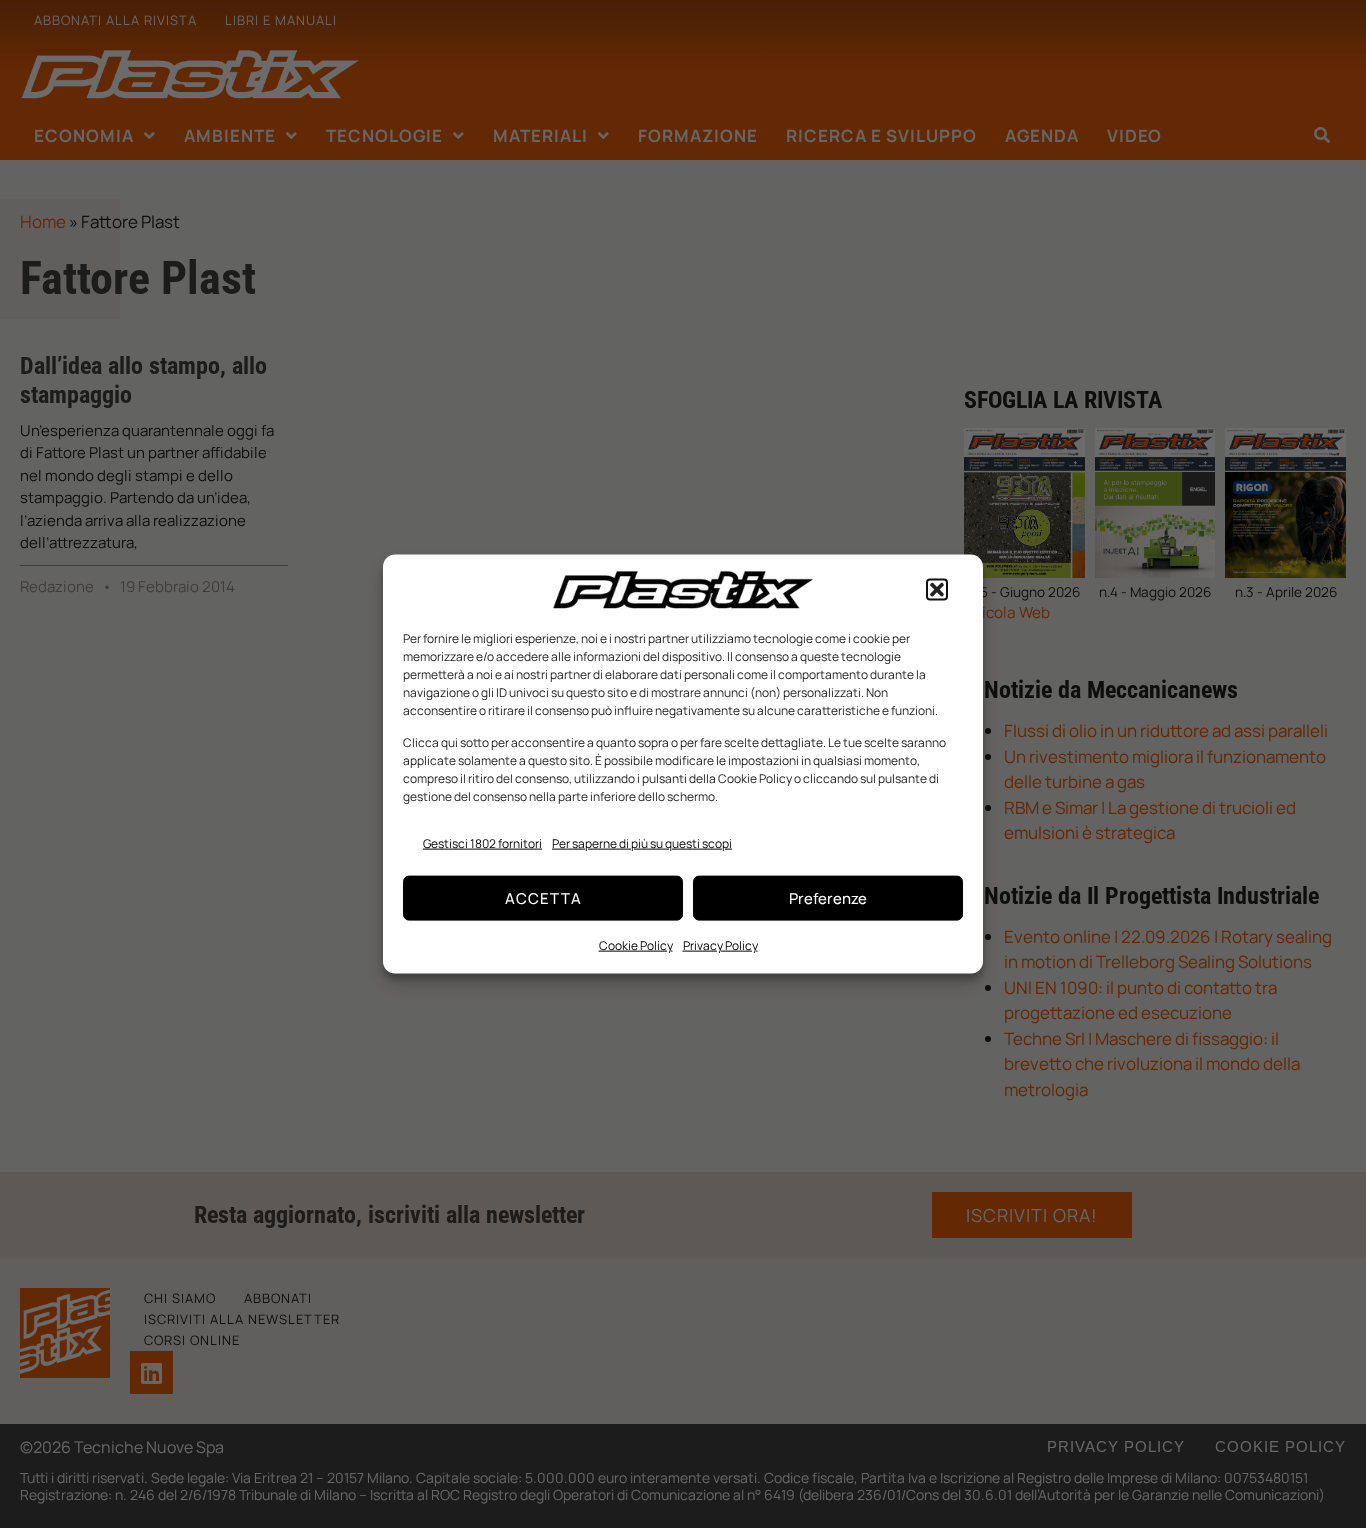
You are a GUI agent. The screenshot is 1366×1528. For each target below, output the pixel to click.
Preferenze (828, 897)
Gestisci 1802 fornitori (482, 842)
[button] (937, 590)
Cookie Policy (636, 945)
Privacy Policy (720, 945)
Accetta (543, 897)
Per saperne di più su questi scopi (642, 842)
